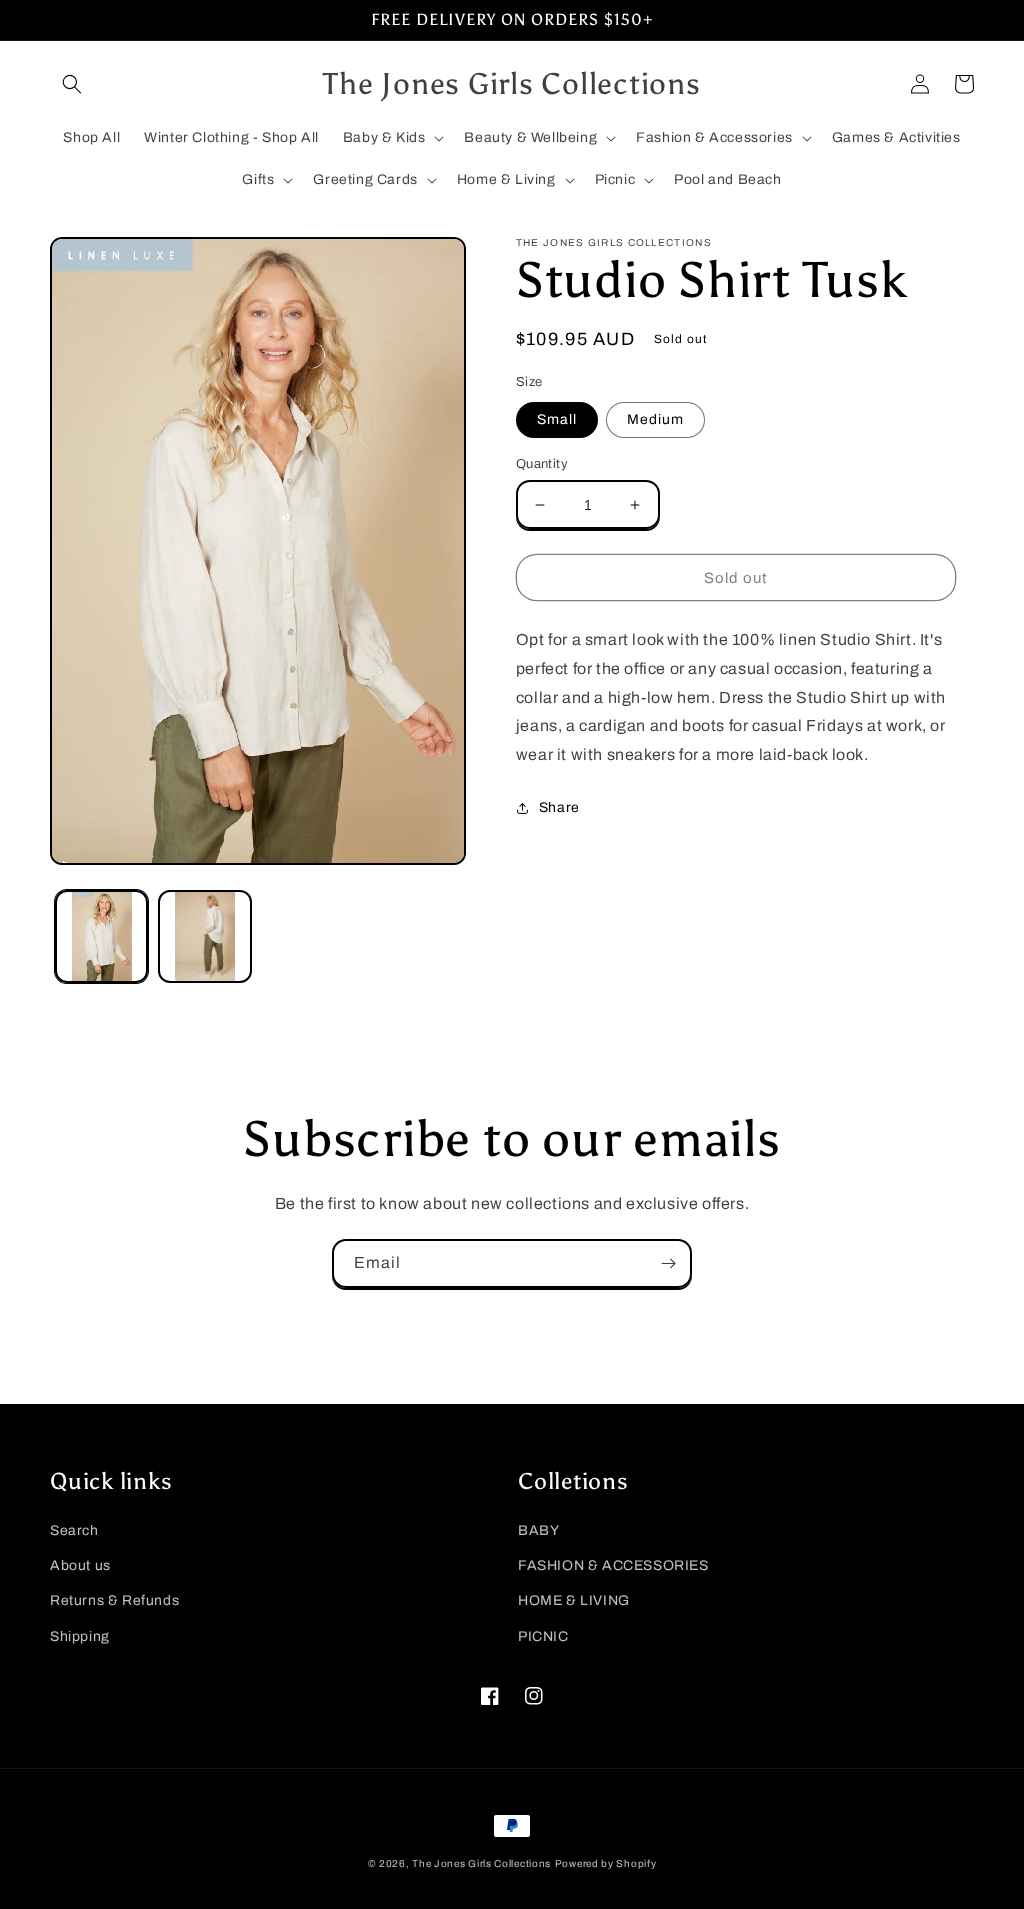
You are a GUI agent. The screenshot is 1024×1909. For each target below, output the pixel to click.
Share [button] (559, 807)
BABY (538, 1530)
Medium (655, 419)
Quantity (542, 464)
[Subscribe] (668, 1263)
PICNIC (543, 1636)
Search (74, 1530)
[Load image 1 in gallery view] (101, 936)
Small (557, 419)
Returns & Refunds (114, 1600)
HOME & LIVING (574, 1600)
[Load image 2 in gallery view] (204, 936)
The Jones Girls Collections (481, 1863)
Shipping (80, 1636)
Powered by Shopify (606, 1863)
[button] (72, 84)
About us (80, 1565)
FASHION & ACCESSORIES (613, 1565)
